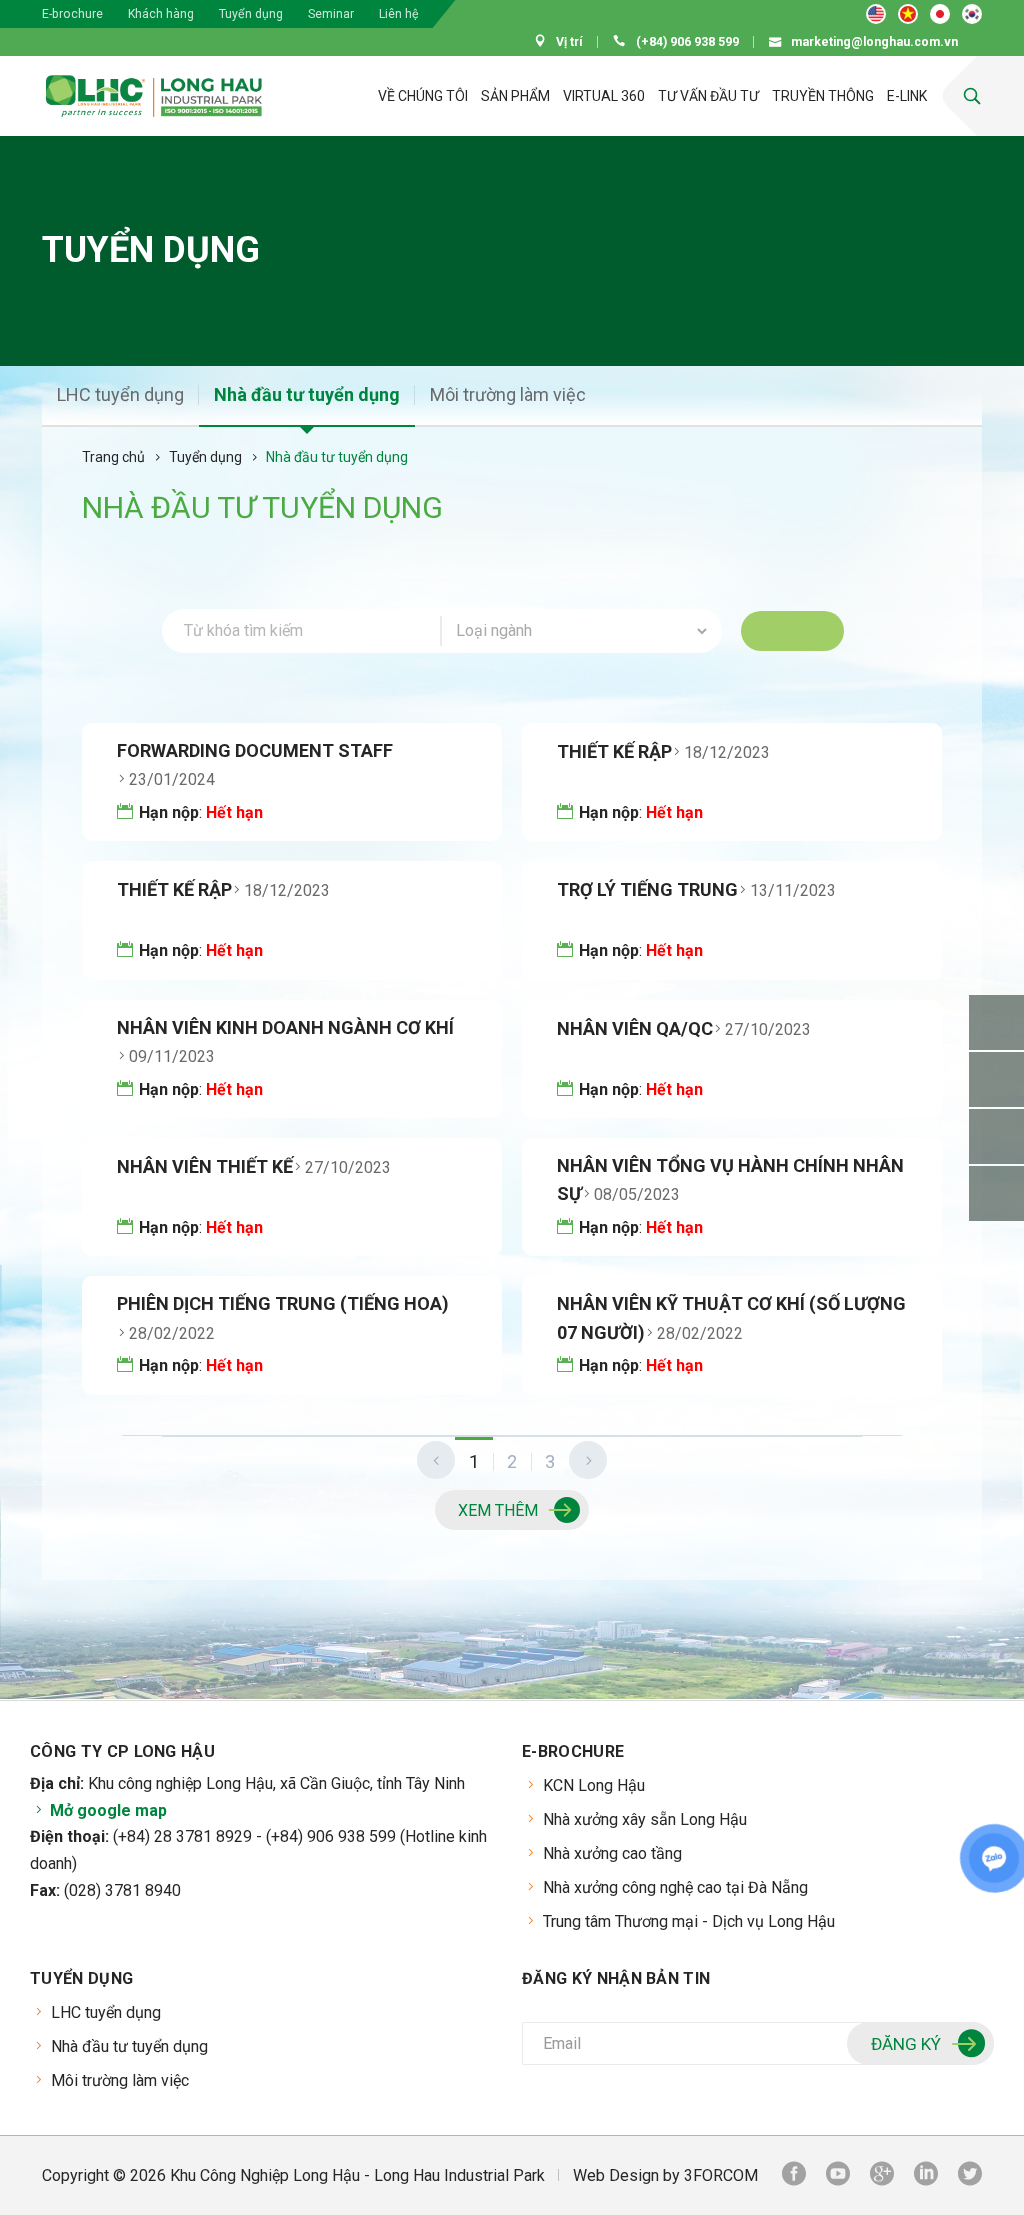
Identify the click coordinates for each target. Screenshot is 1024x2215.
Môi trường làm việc (508, 394)
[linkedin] (926, 2176)
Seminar (331, 14)
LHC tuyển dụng (120, 394)
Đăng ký (906, 2044)
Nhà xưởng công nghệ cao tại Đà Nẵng (675, 1887)
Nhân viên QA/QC (635, 1028)
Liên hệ (399, 14)
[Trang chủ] (325, 96)
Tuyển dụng (251, 14)
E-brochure (72, 14)
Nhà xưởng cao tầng (612, 1853)
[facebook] (794, 2176)
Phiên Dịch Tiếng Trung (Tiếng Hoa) (283, 1303)
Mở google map (106, 1810)
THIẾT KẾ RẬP (614, 751)
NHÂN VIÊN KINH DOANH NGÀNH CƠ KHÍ (285, 1027)
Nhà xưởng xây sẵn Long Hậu (645, 1819)
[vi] (908, 14)
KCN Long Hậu (594, 1785)
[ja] (940, 14)
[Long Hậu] (154, 96)
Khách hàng (161, 14)
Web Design (616, 2175)
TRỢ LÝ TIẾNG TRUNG (647, 889)
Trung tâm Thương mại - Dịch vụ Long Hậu (689, 1921)
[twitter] (970, 2176)
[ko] (972, 14)
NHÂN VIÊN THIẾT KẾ (205, 1166)
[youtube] (838, 2176)
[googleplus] (882, 2176)
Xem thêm (498, 1510)
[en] (876, 14)
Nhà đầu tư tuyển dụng (307, 394)
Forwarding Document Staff (255, 750)
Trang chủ (113, 457)
